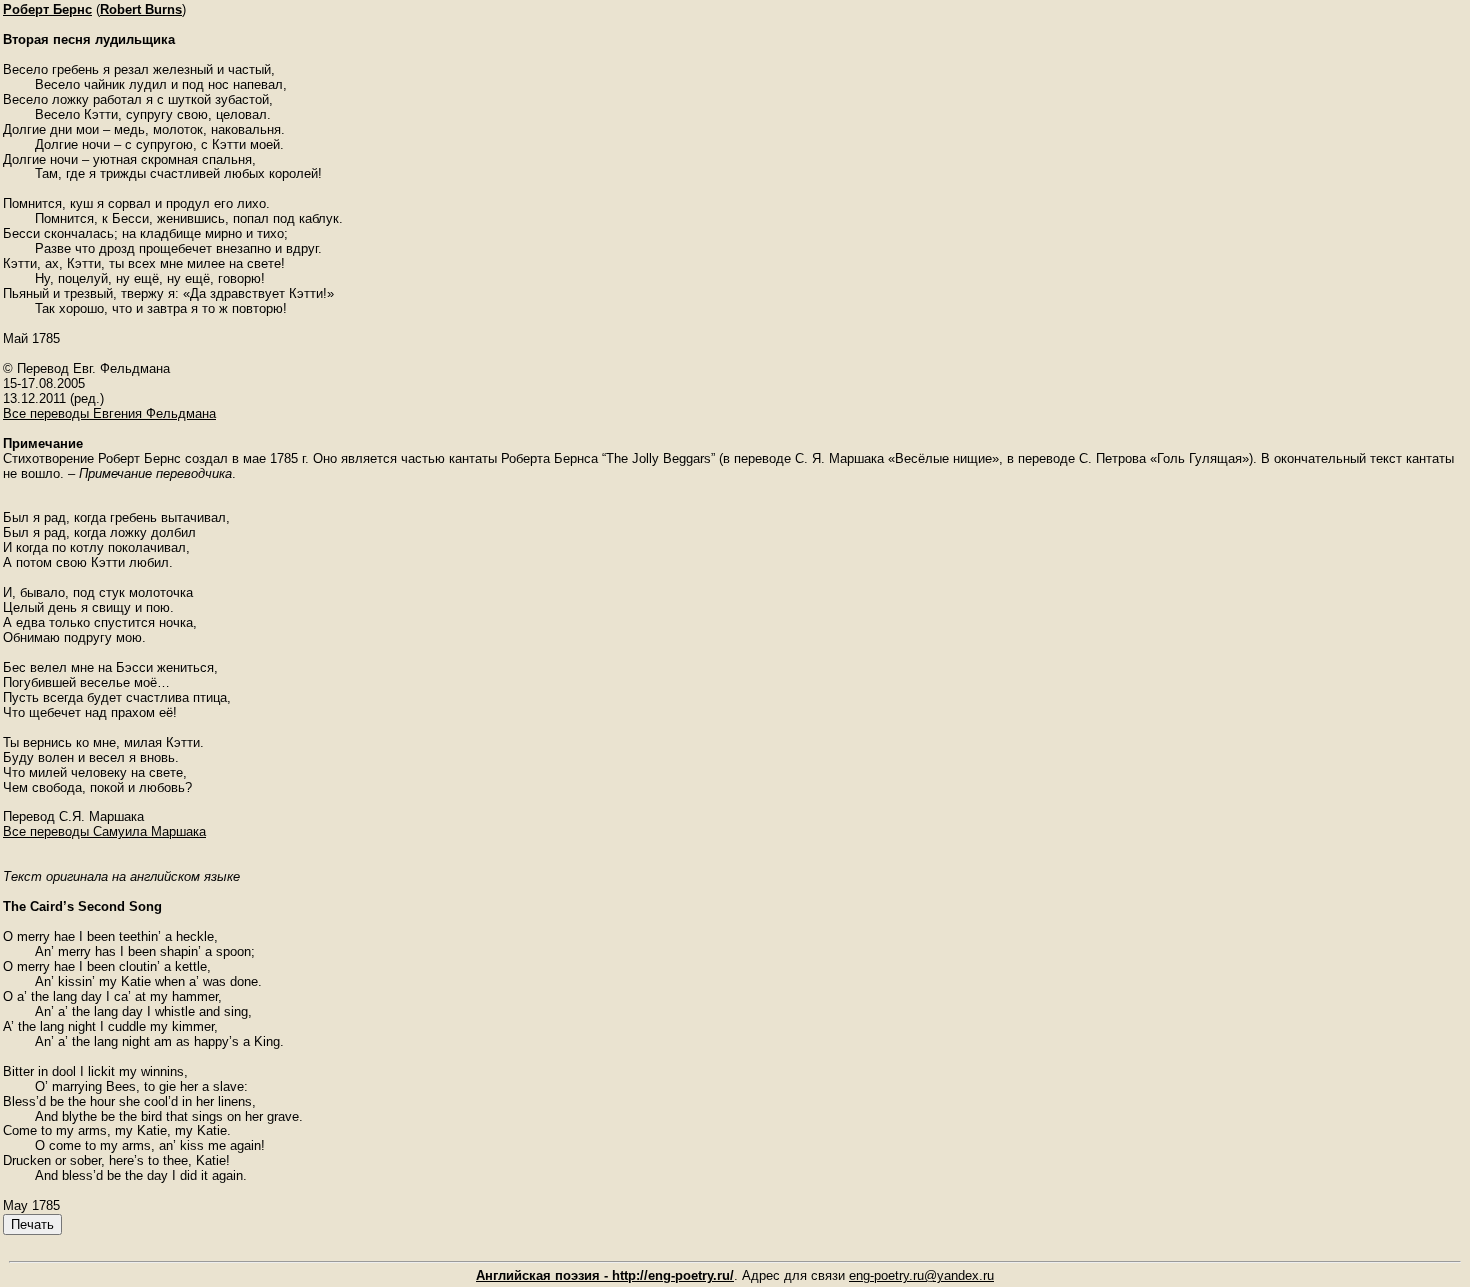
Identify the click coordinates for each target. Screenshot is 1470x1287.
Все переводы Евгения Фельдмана (109, 413)
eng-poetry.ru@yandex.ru (921, 1275)
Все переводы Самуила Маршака (104, 831)
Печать (32, 1224)
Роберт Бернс (47, 9)
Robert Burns (141, 9)
